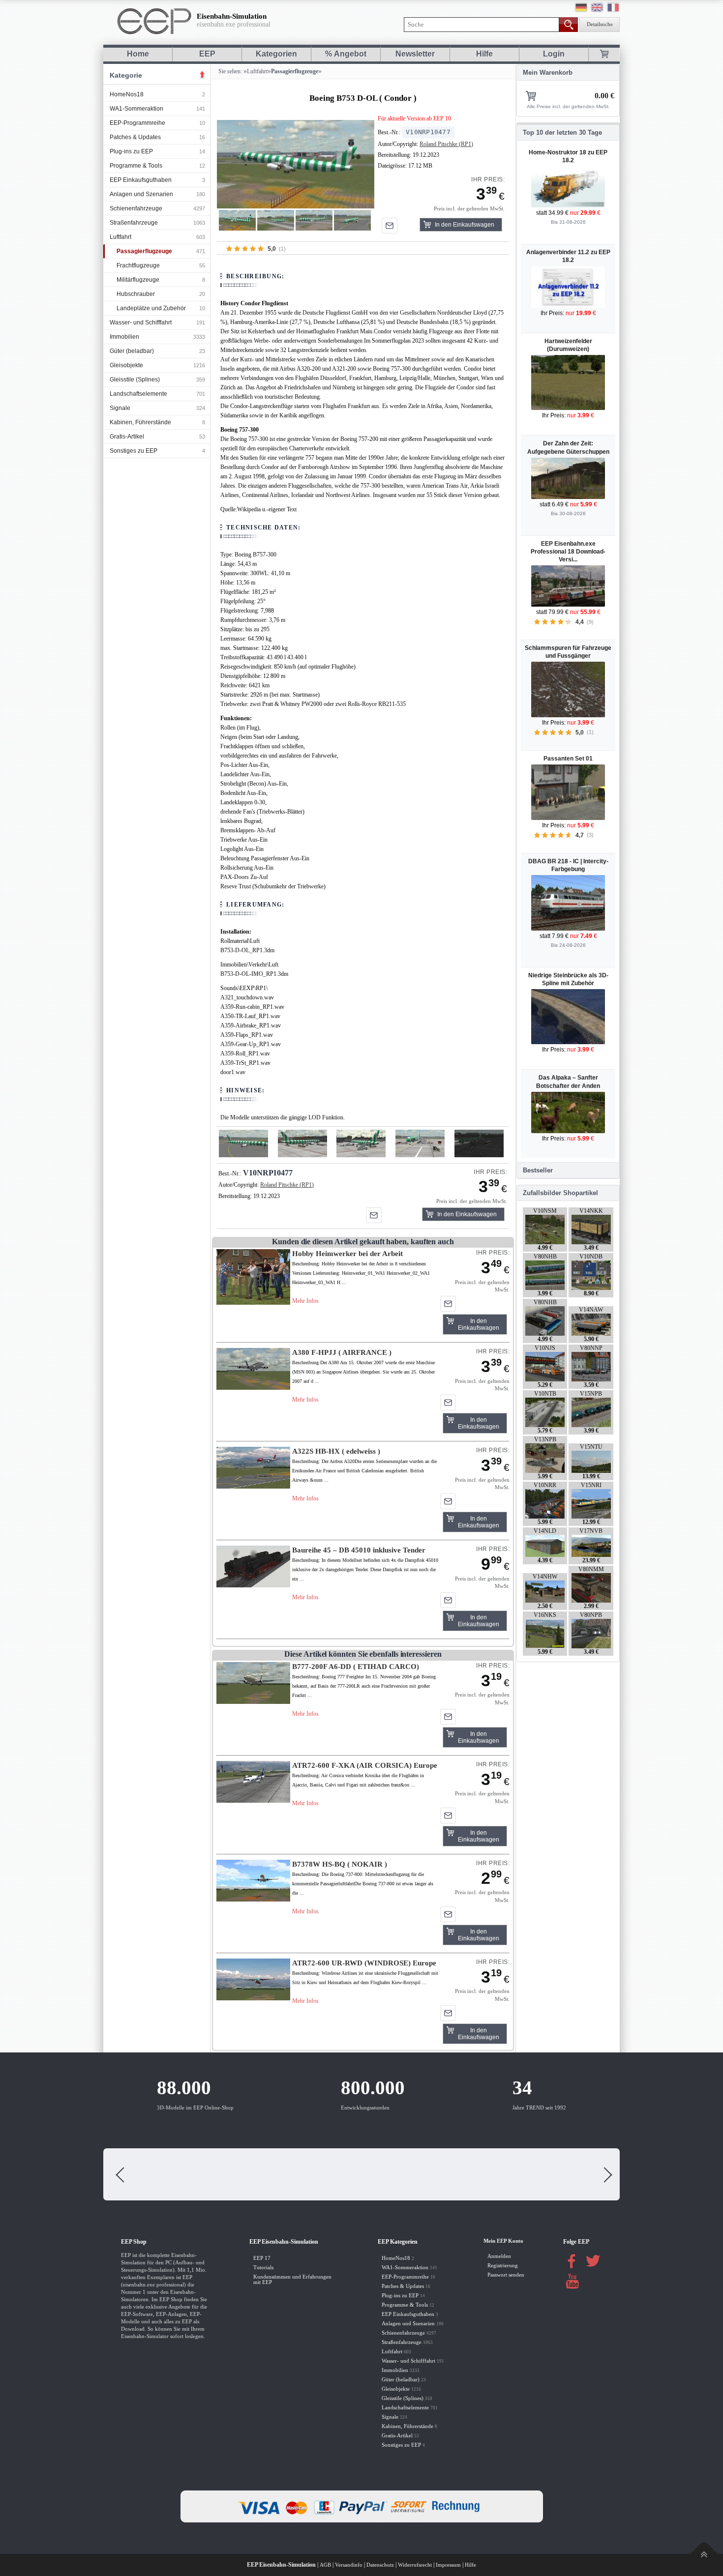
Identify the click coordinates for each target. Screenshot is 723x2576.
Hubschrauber (136, 294)
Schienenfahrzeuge (136, 208)
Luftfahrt (120, 237)
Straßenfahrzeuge (134, 223)
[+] (295, 164)
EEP (207, 54)
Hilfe (484, 54)
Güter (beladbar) (132, 351)
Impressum (448, 2565)
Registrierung (503, 2266)
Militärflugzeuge (138, 280)
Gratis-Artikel (127, 437)
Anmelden (499, 2256)
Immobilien (124, 337)
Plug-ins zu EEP (131, 151)
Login (554, 54)
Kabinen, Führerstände (140, 422)
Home (138, 54)
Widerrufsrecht (415, 2565)
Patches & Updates (135, 137)
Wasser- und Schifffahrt (141, 322)
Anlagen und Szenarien (141, 194)
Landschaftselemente (138, 394)
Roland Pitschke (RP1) (446, 144)
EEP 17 (262, 2258)
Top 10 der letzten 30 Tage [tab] (562, 132)
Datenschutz (380, 2565)
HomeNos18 (127, 94)
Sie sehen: (229, 71)
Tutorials (263, 2268)
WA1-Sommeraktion (136, 109)
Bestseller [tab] (538, 1170)
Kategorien (276, 54)
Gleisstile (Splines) (135, 380)
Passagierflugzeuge (144, 251)
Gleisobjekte (126, 365)
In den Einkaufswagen (465, 225)
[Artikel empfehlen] (390, 226)
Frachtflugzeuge (138, 265)
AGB (325, 2565)
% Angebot (346, 54)
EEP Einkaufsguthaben (141, 180)
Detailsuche (600, 24)
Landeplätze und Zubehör (151, 308)
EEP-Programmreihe (137, 123)
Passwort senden (506, 2275)
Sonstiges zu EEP (134, 451)
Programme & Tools (136, 166)
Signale (120, 408)
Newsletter (415, 54)
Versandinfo (349, 2565)
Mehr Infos (305, 1301)
